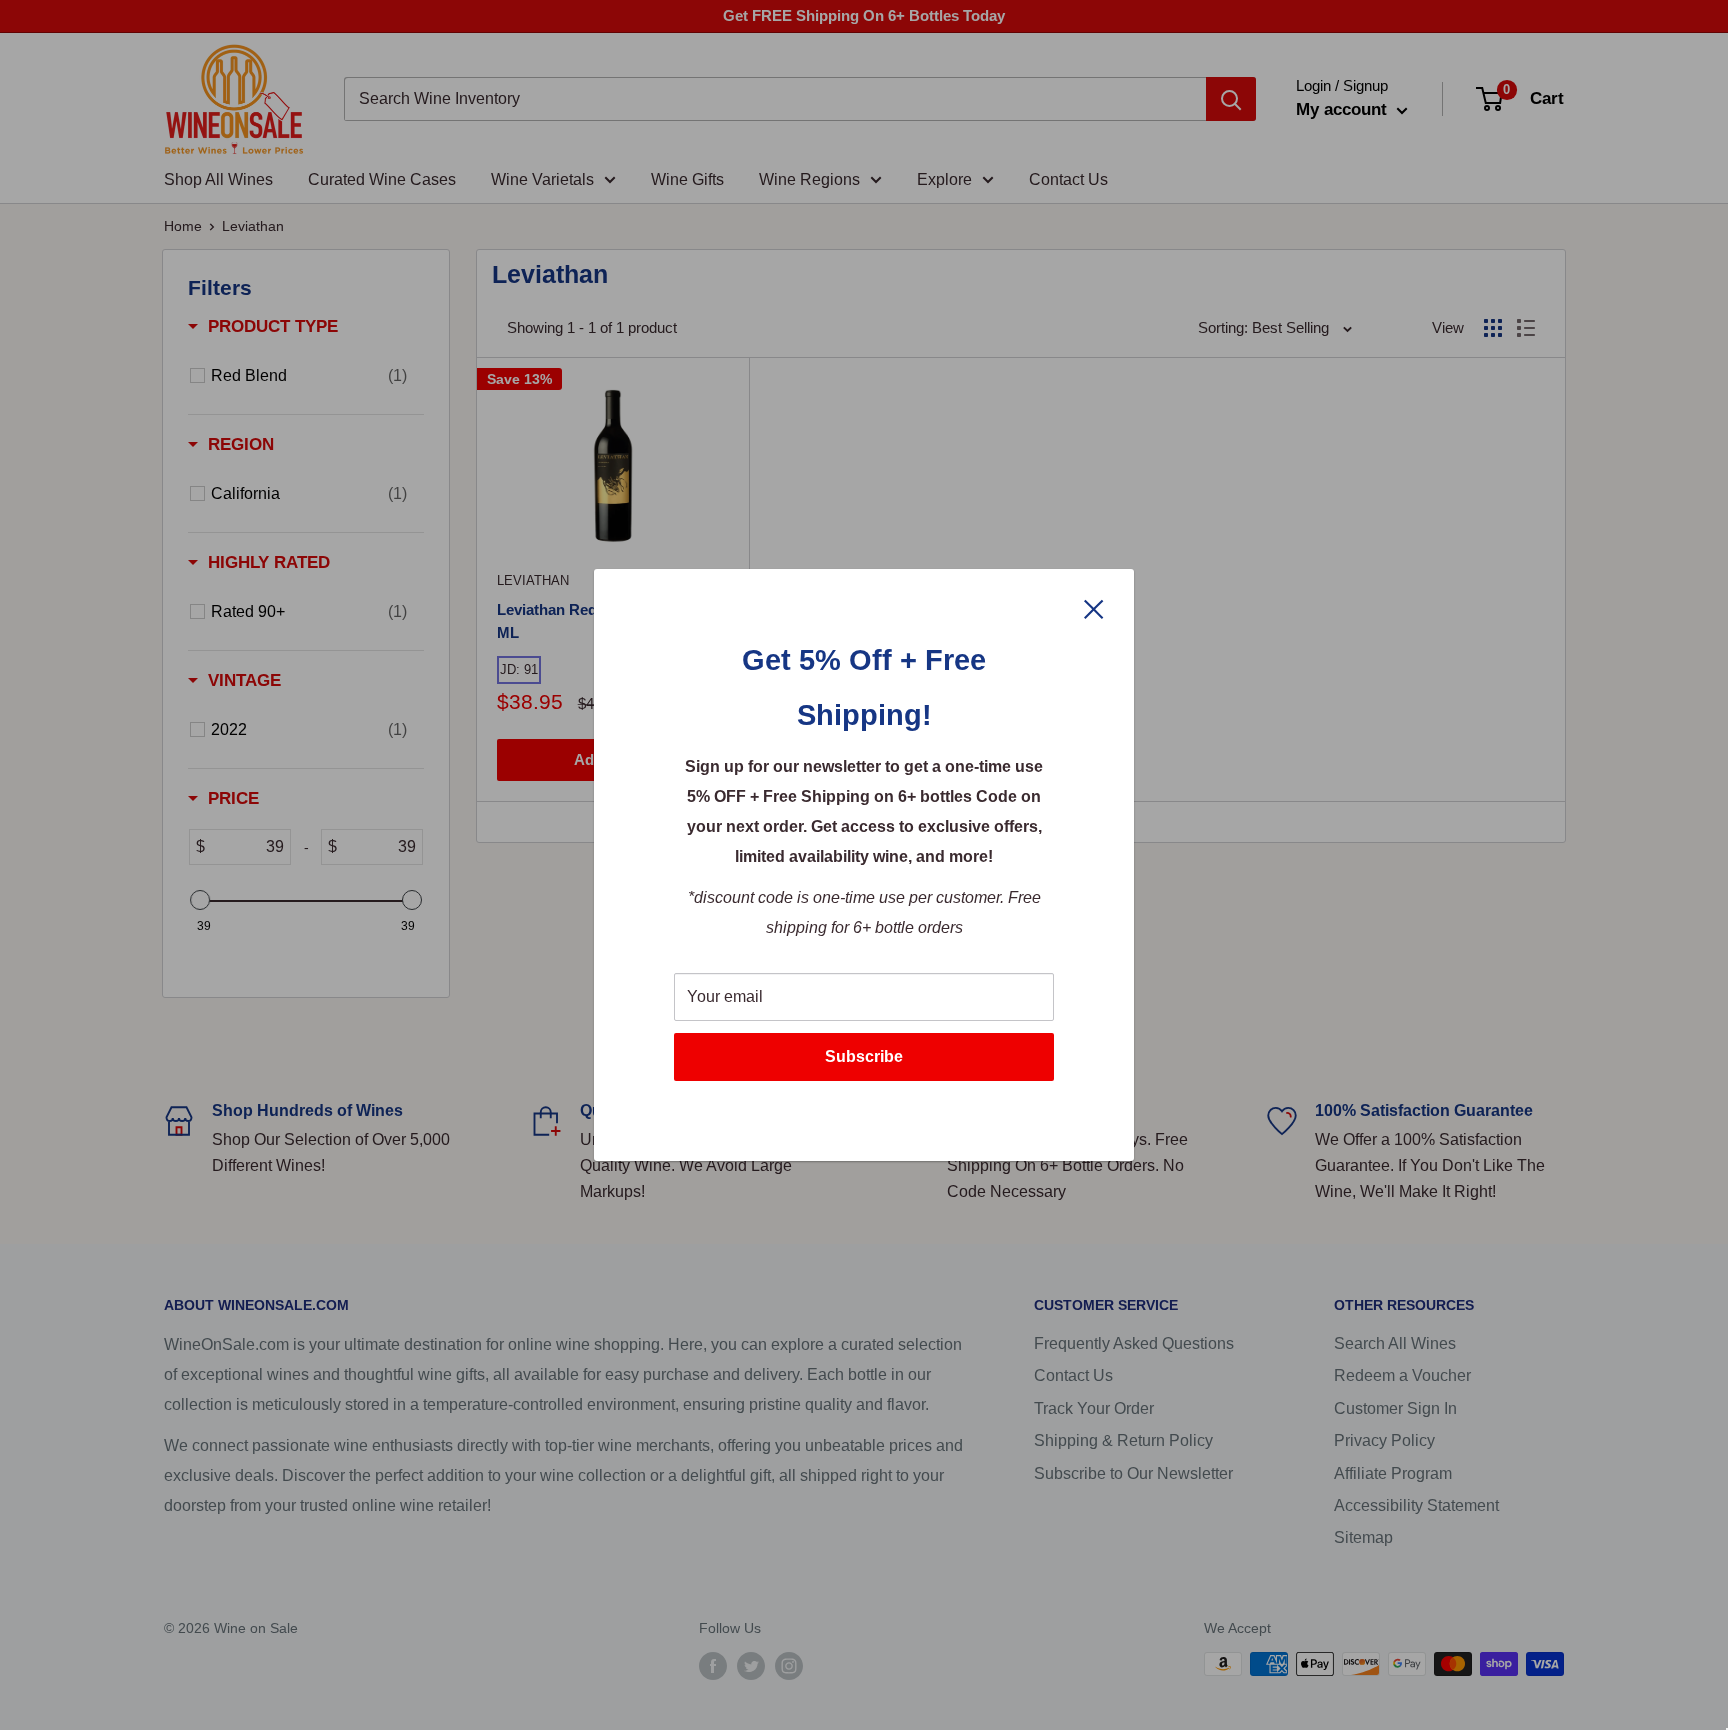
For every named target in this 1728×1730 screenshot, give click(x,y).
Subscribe (864, 1056)
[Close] (1094, 608)
